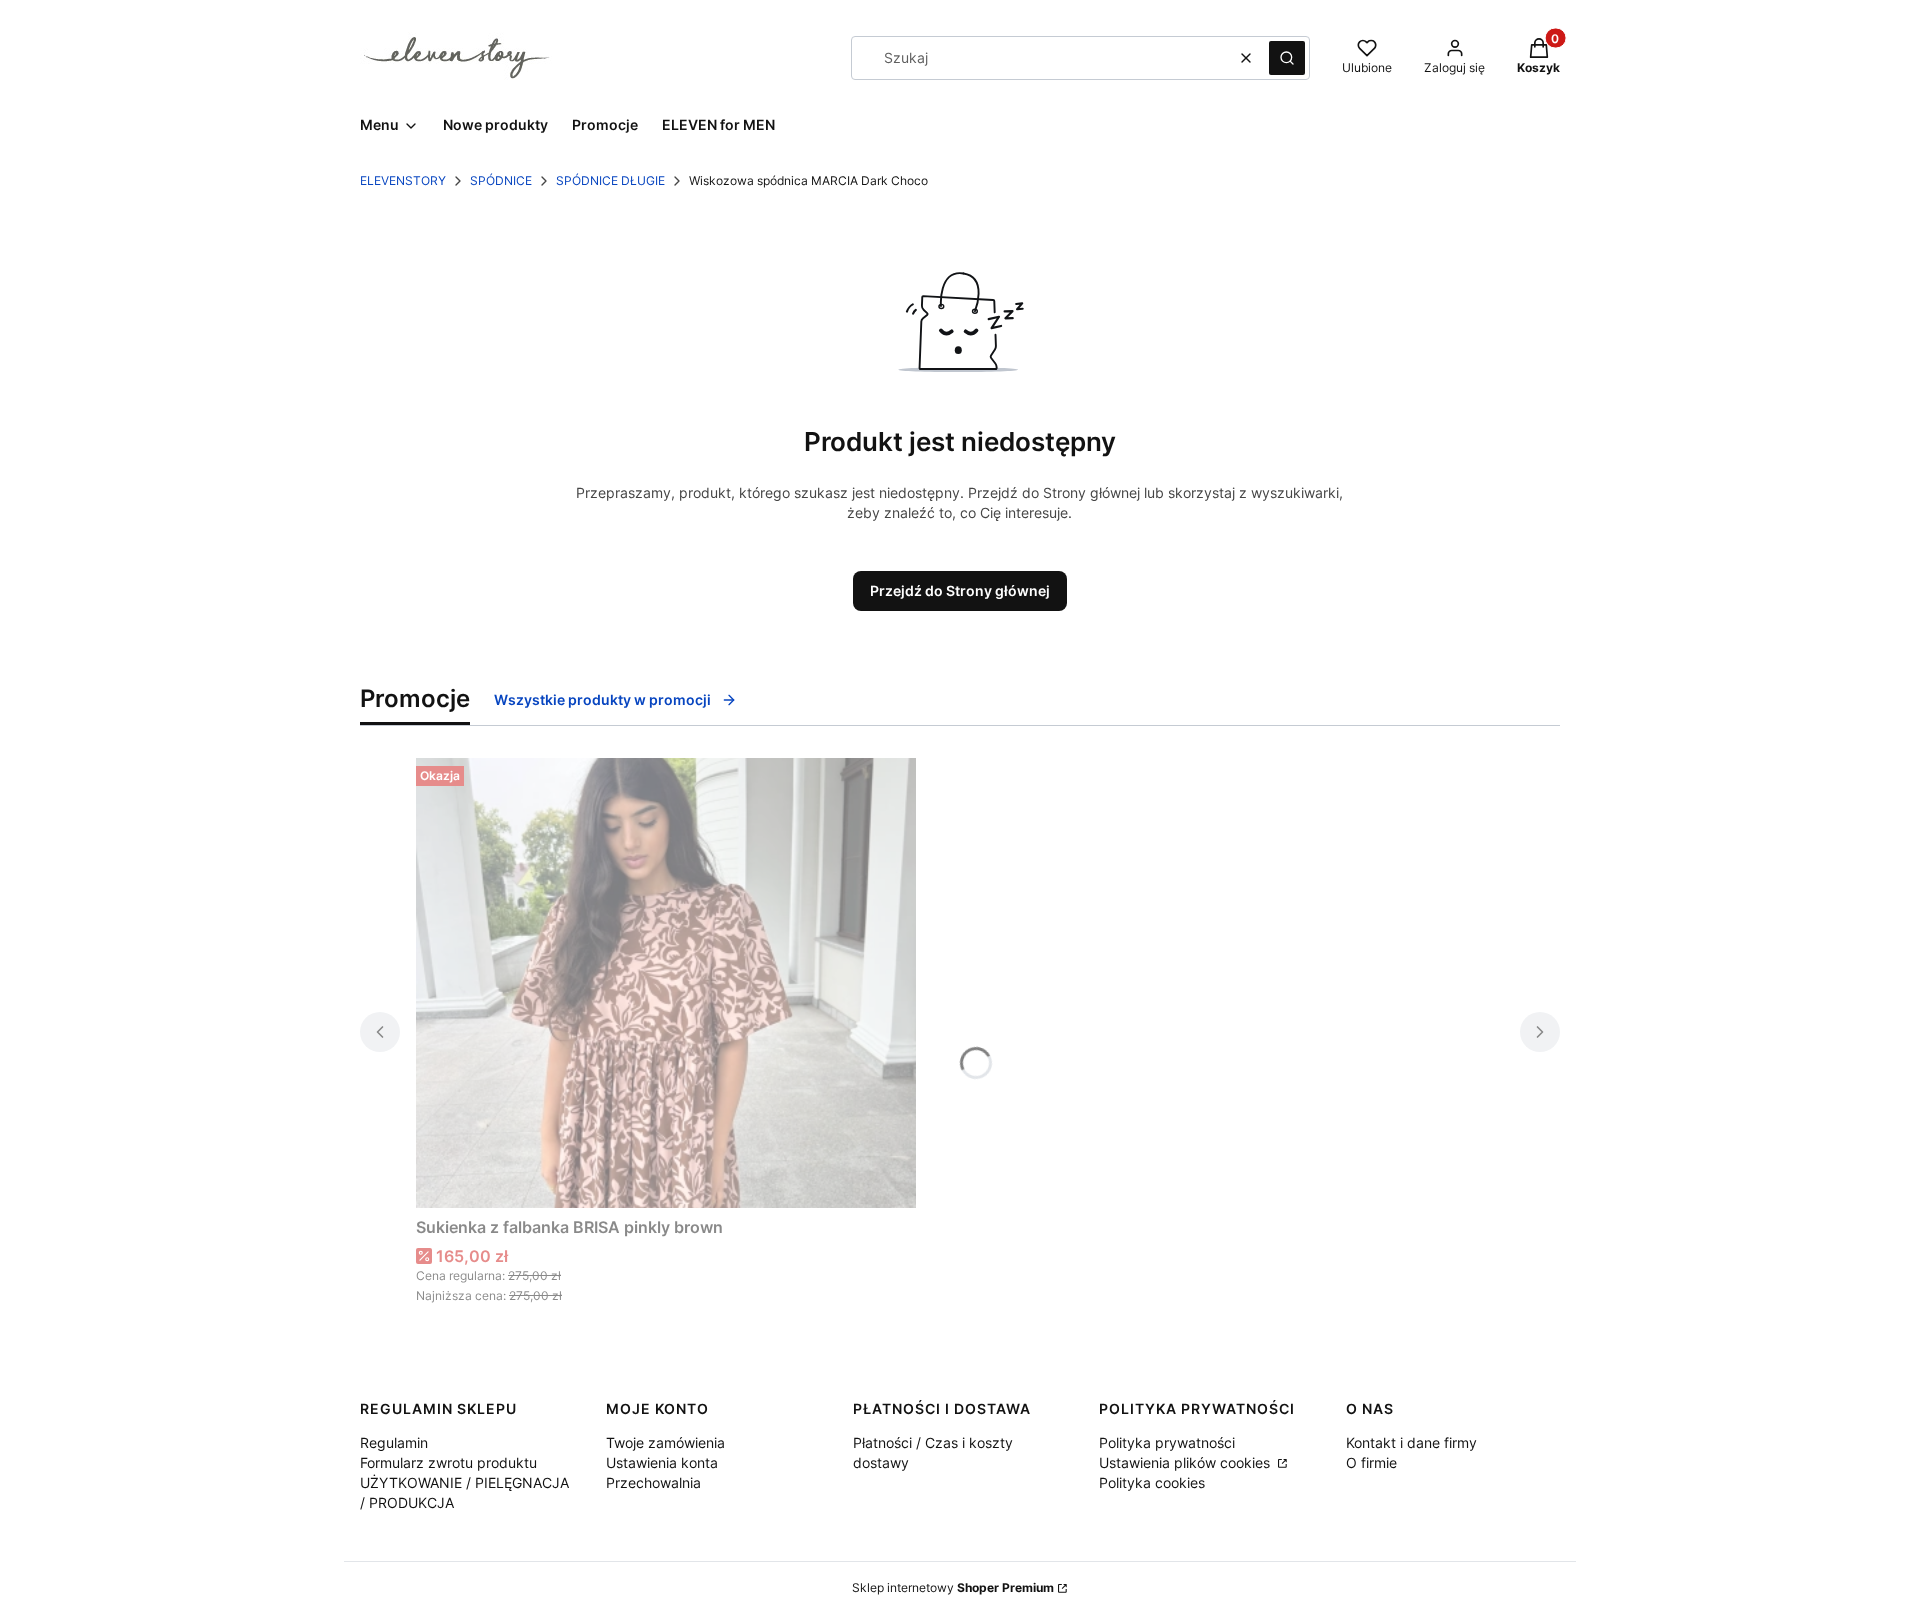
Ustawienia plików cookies (1186, 1462)
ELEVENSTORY (403, 180)
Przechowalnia (653, 1482)
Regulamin (394, 1442)
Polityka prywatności (1167, 1442)
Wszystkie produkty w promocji (602, 699)
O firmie (1371, 1462)
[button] (1287, 58)
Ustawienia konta (662, 1462)
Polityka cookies (1152, 1482)
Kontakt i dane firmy (1411, 1442)
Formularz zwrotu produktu (448, 1462)
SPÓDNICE (501, 180)
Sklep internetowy (953, 1587)
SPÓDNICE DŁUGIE (610, 180)
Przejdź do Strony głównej (960, 590)
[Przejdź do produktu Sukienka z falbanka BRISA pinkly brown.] (666, 983)
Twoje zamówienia (665, 1442)
